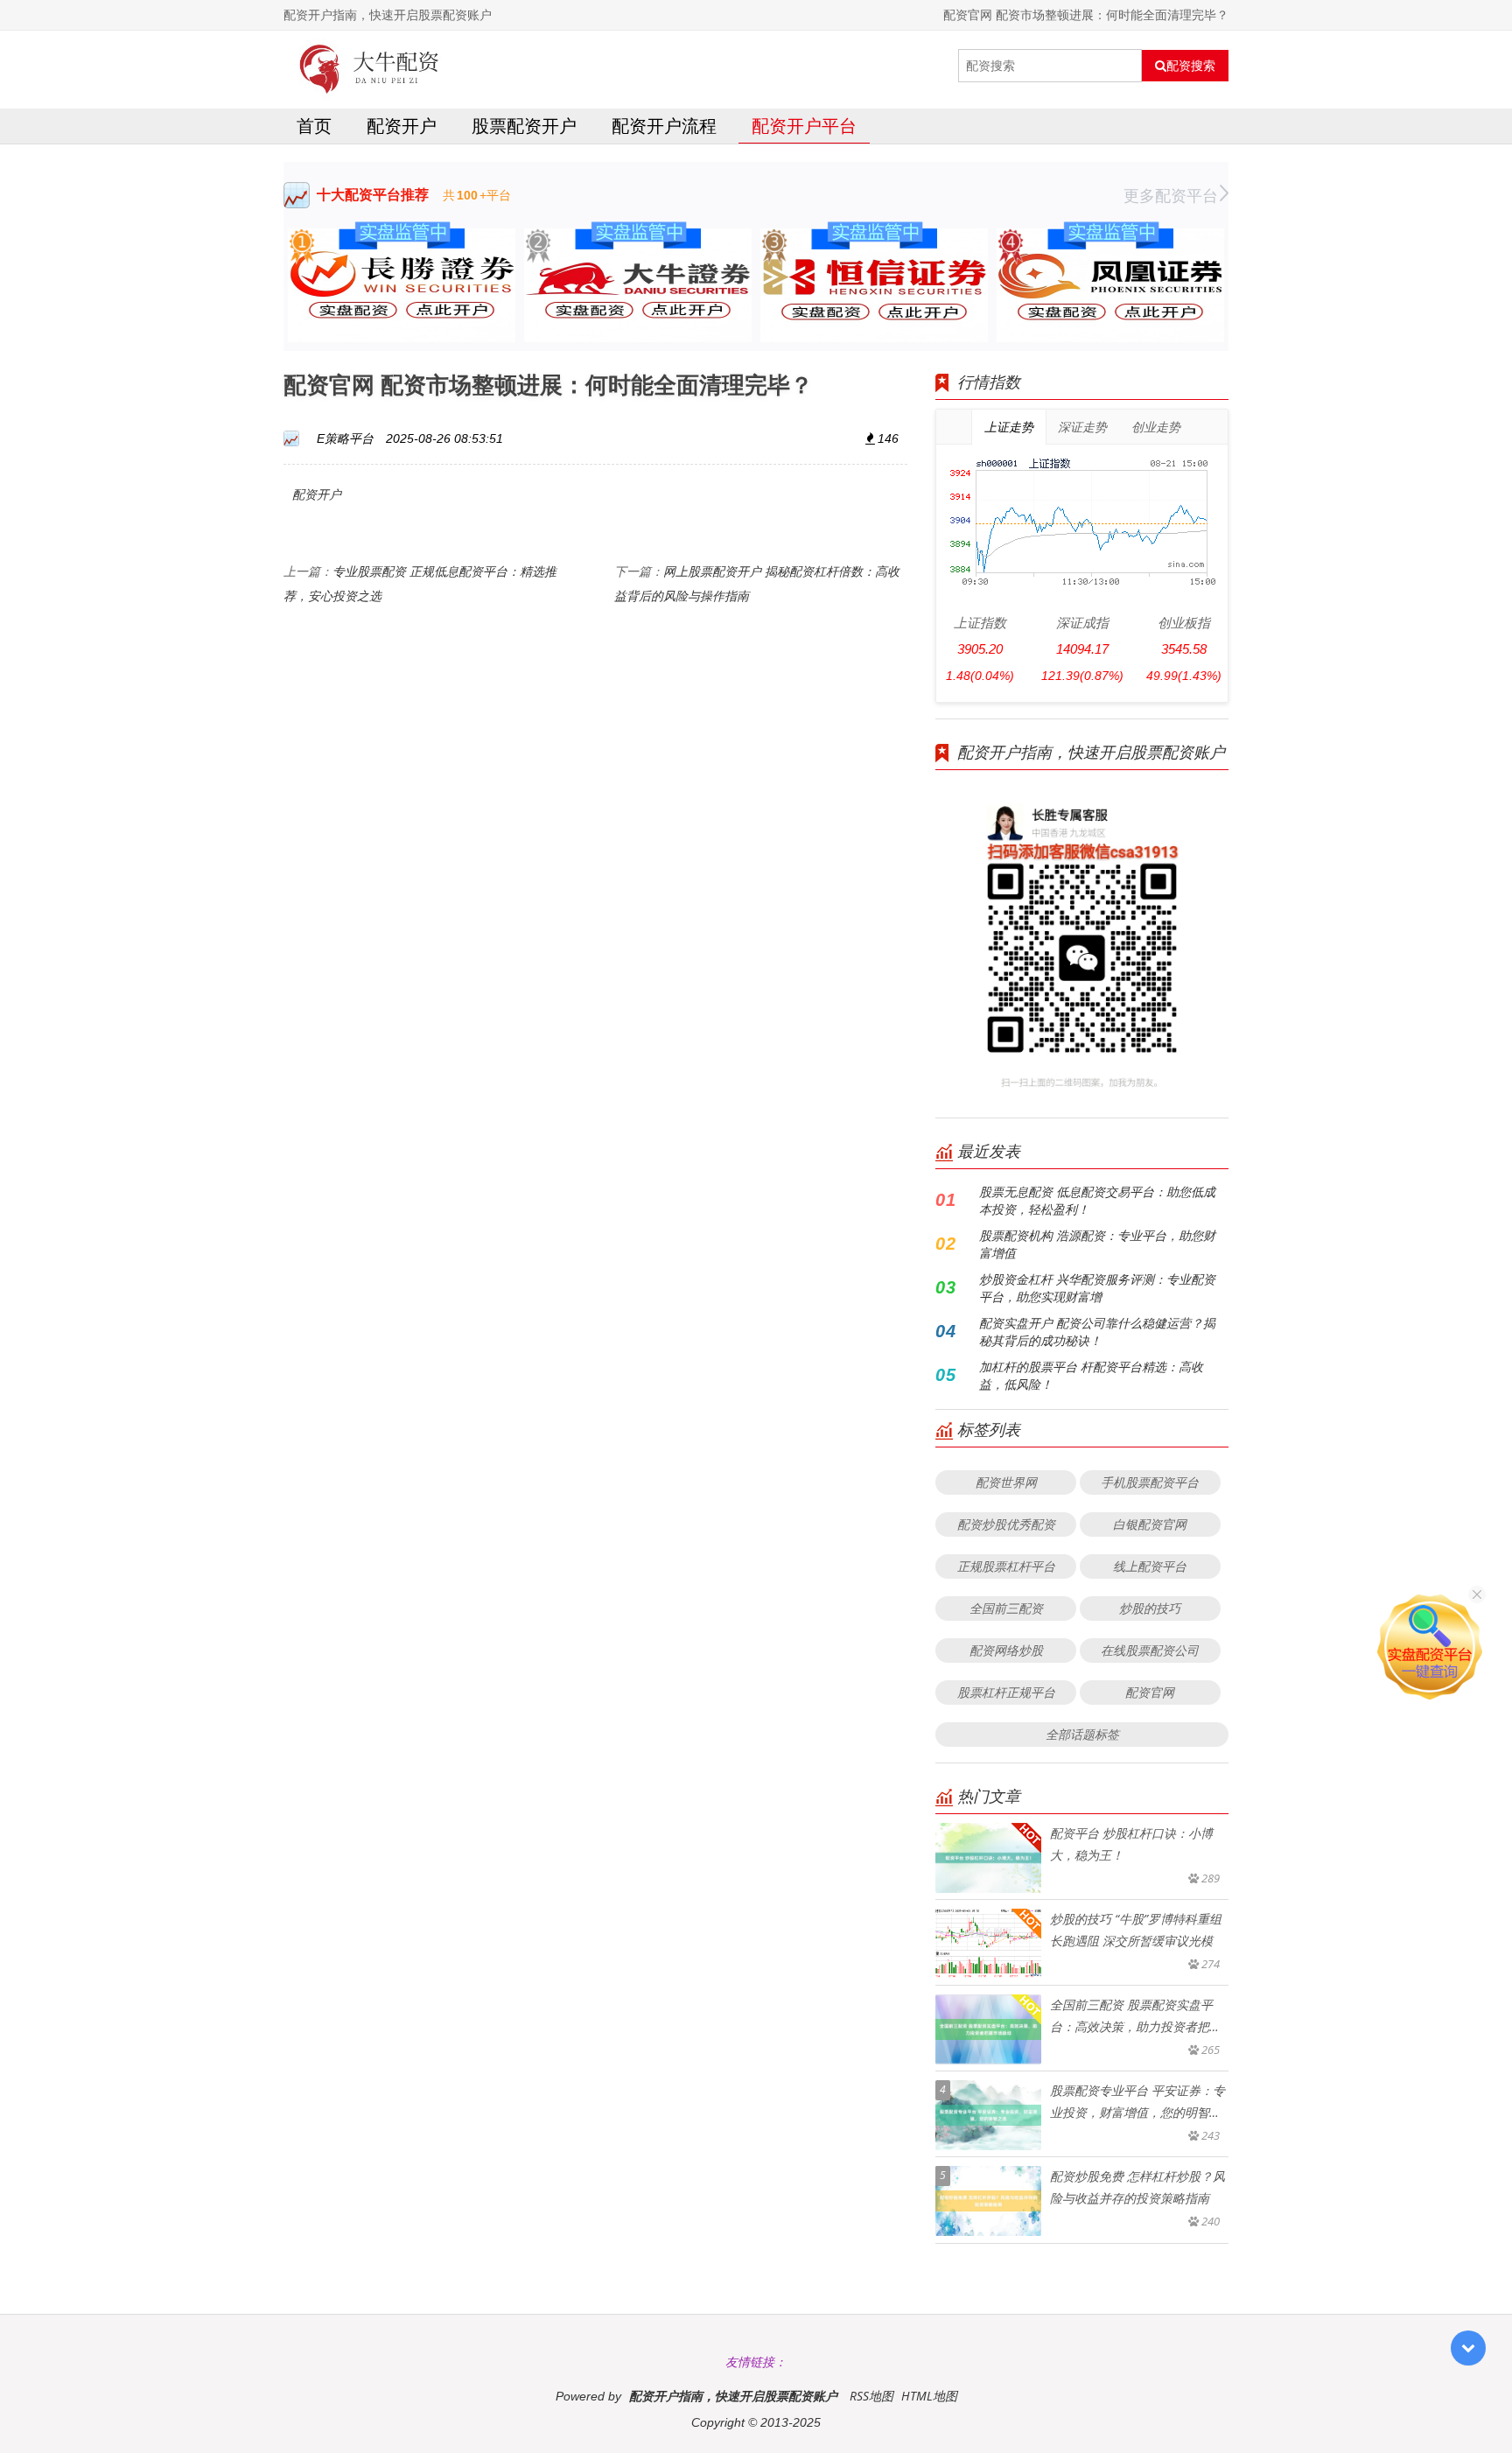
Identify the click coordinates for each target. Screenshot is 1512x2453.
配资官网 (1150, 1692)
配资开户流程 (664, 126)
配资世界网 (1006, 1482)
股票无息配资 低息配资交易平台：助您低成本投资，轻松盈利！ (1097, 1200)
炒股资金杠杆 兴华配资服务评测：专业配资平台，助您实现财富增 (1097, 1288)
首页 (314, 126)
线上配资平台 (1150, 1566)
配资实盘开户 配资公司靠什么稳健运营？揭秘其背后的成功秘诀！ (1097, 1332)
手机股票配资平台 (1150, 1482)
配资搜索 (1191, 66)
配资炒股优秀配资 (1006, 1524)
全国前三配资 (1006, 1608)
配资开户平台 (804, 126)
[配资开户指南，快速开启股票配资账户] (370, 66)
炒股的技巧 (1150, 1608)
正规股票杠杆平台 (1006, 1566)
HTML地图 (929, 2396)
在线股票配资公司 (1150, 1650)
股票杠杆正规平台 (1006, 1692)
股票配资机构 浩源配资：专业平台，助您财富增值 (1097, 1244)
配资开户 (402, 126)
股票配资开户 (524, 126)
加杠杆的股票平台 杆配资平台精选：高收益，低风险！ (1091, 1375)
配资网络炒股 (1006, 1650)
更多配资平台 (1171, 195)
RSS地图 (871, 2396)
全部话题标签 (1082, 1734)
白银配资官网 (1150, 1524)
